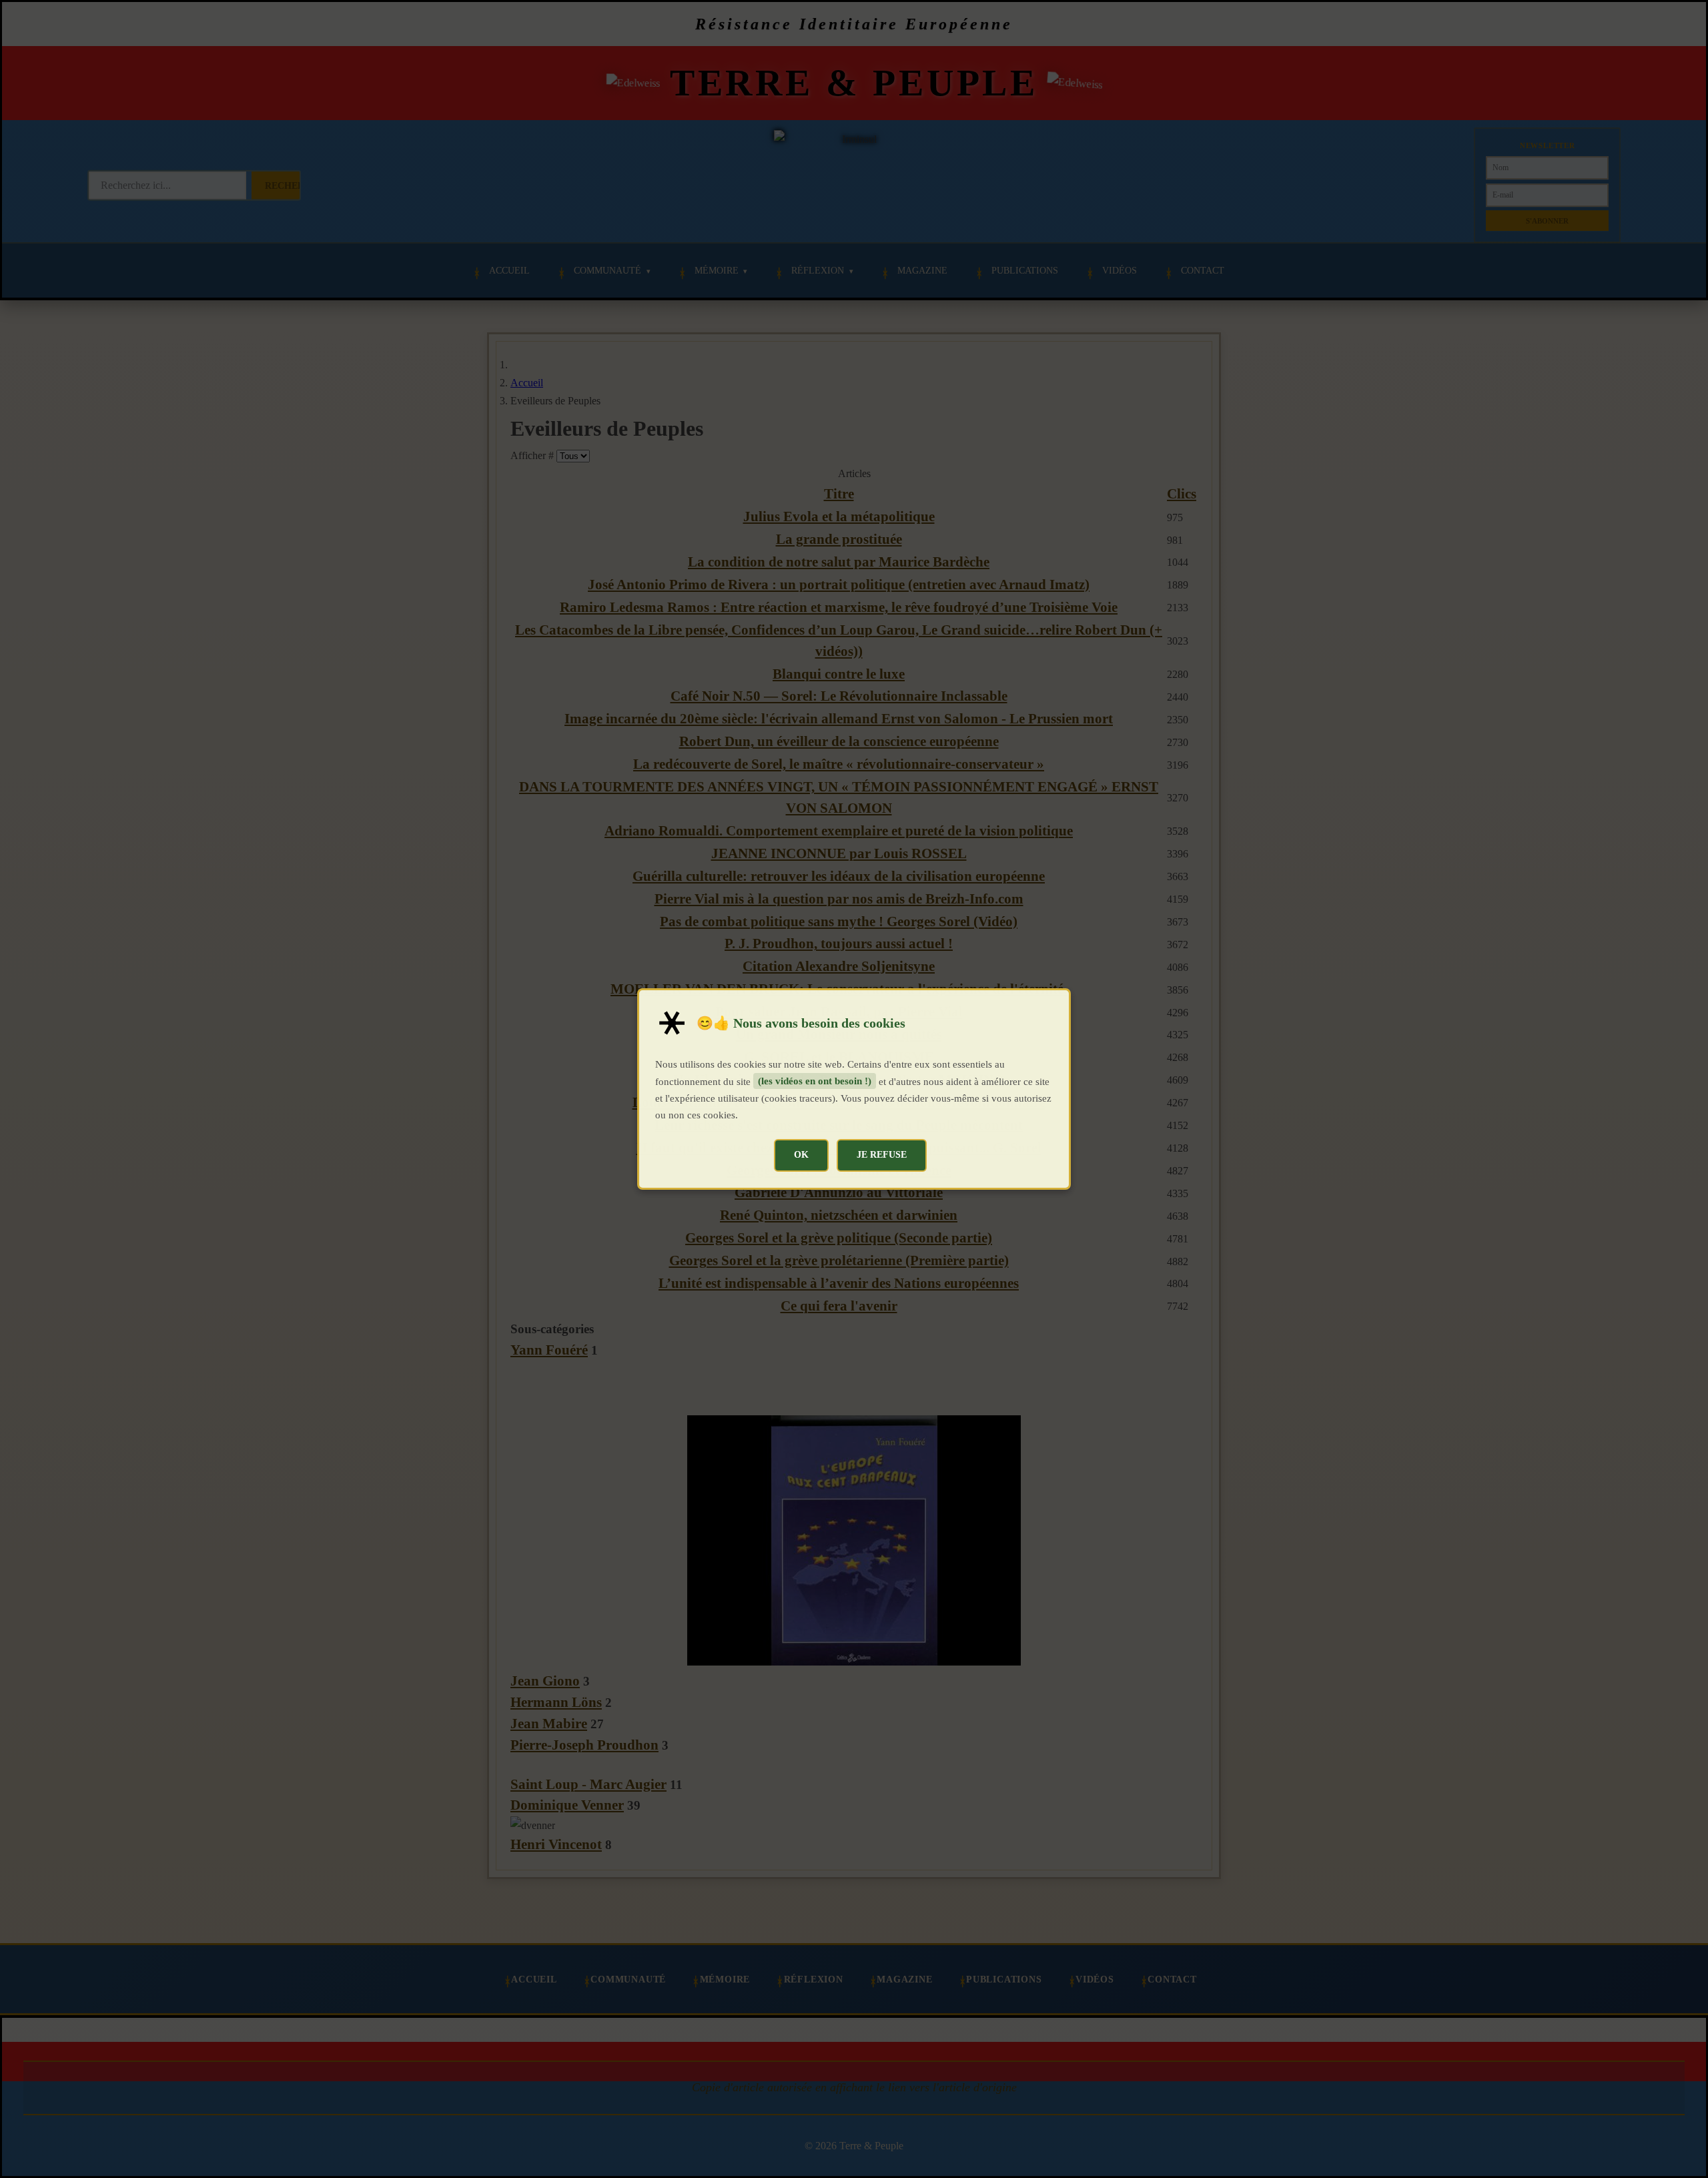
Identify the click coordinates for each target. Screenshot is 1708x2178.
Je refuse (882, 1154)
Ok (801, 1154)
